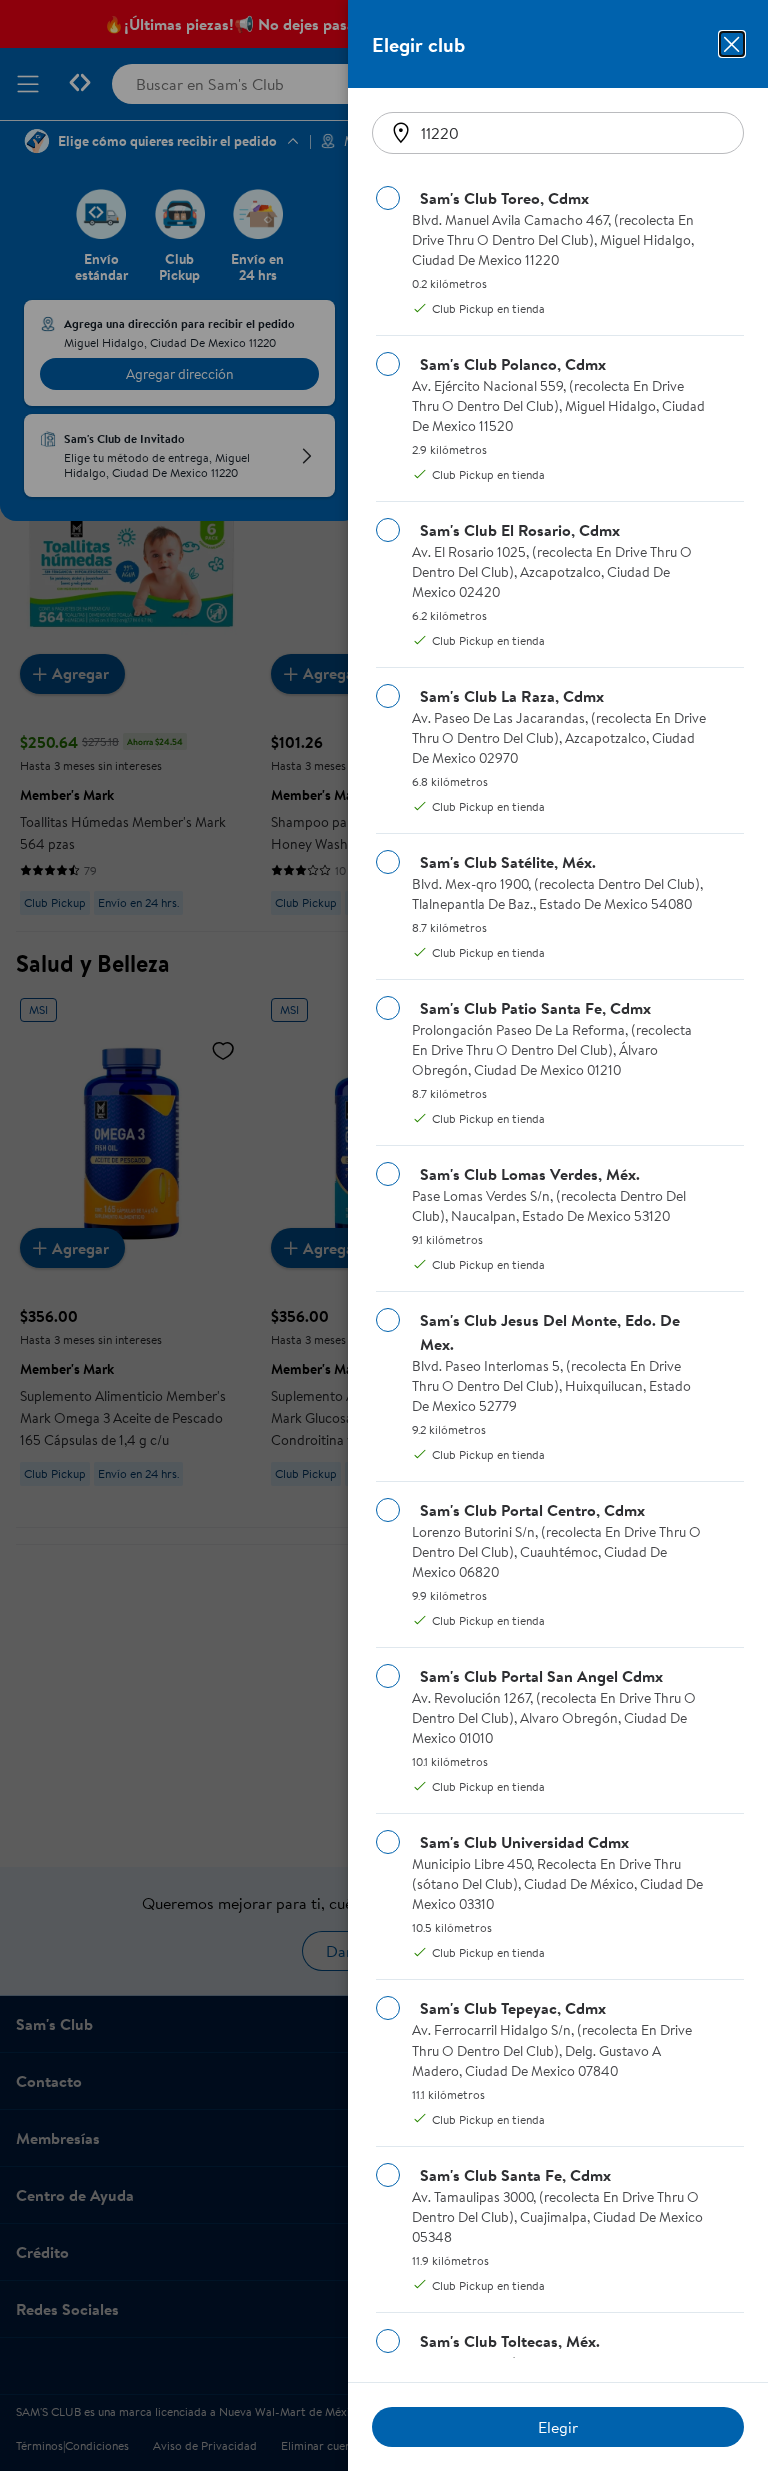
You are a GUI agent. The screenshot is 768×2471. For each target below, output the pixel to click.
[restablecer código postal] (401, 133)
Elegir (558, 2427)
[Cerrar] (732, 44)
